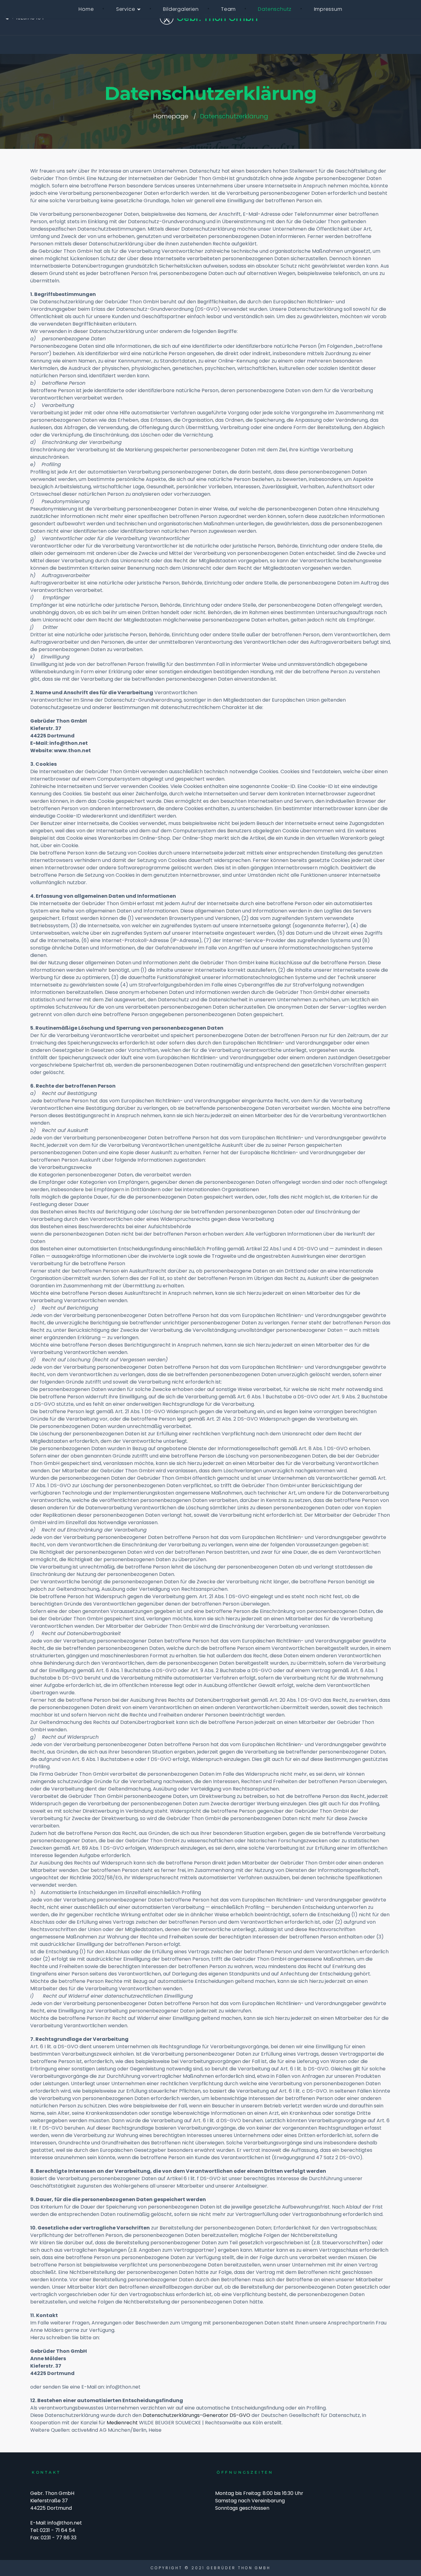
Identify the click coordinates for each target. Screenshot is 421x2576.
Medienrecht (122, 2423)
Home (86, 9)
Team (228, 9)
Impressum (328, 9)
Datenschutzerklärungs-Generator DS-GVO (196, 2415)
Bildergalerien (181, 9)
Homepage (171, 116)
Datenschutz (275, 9)
